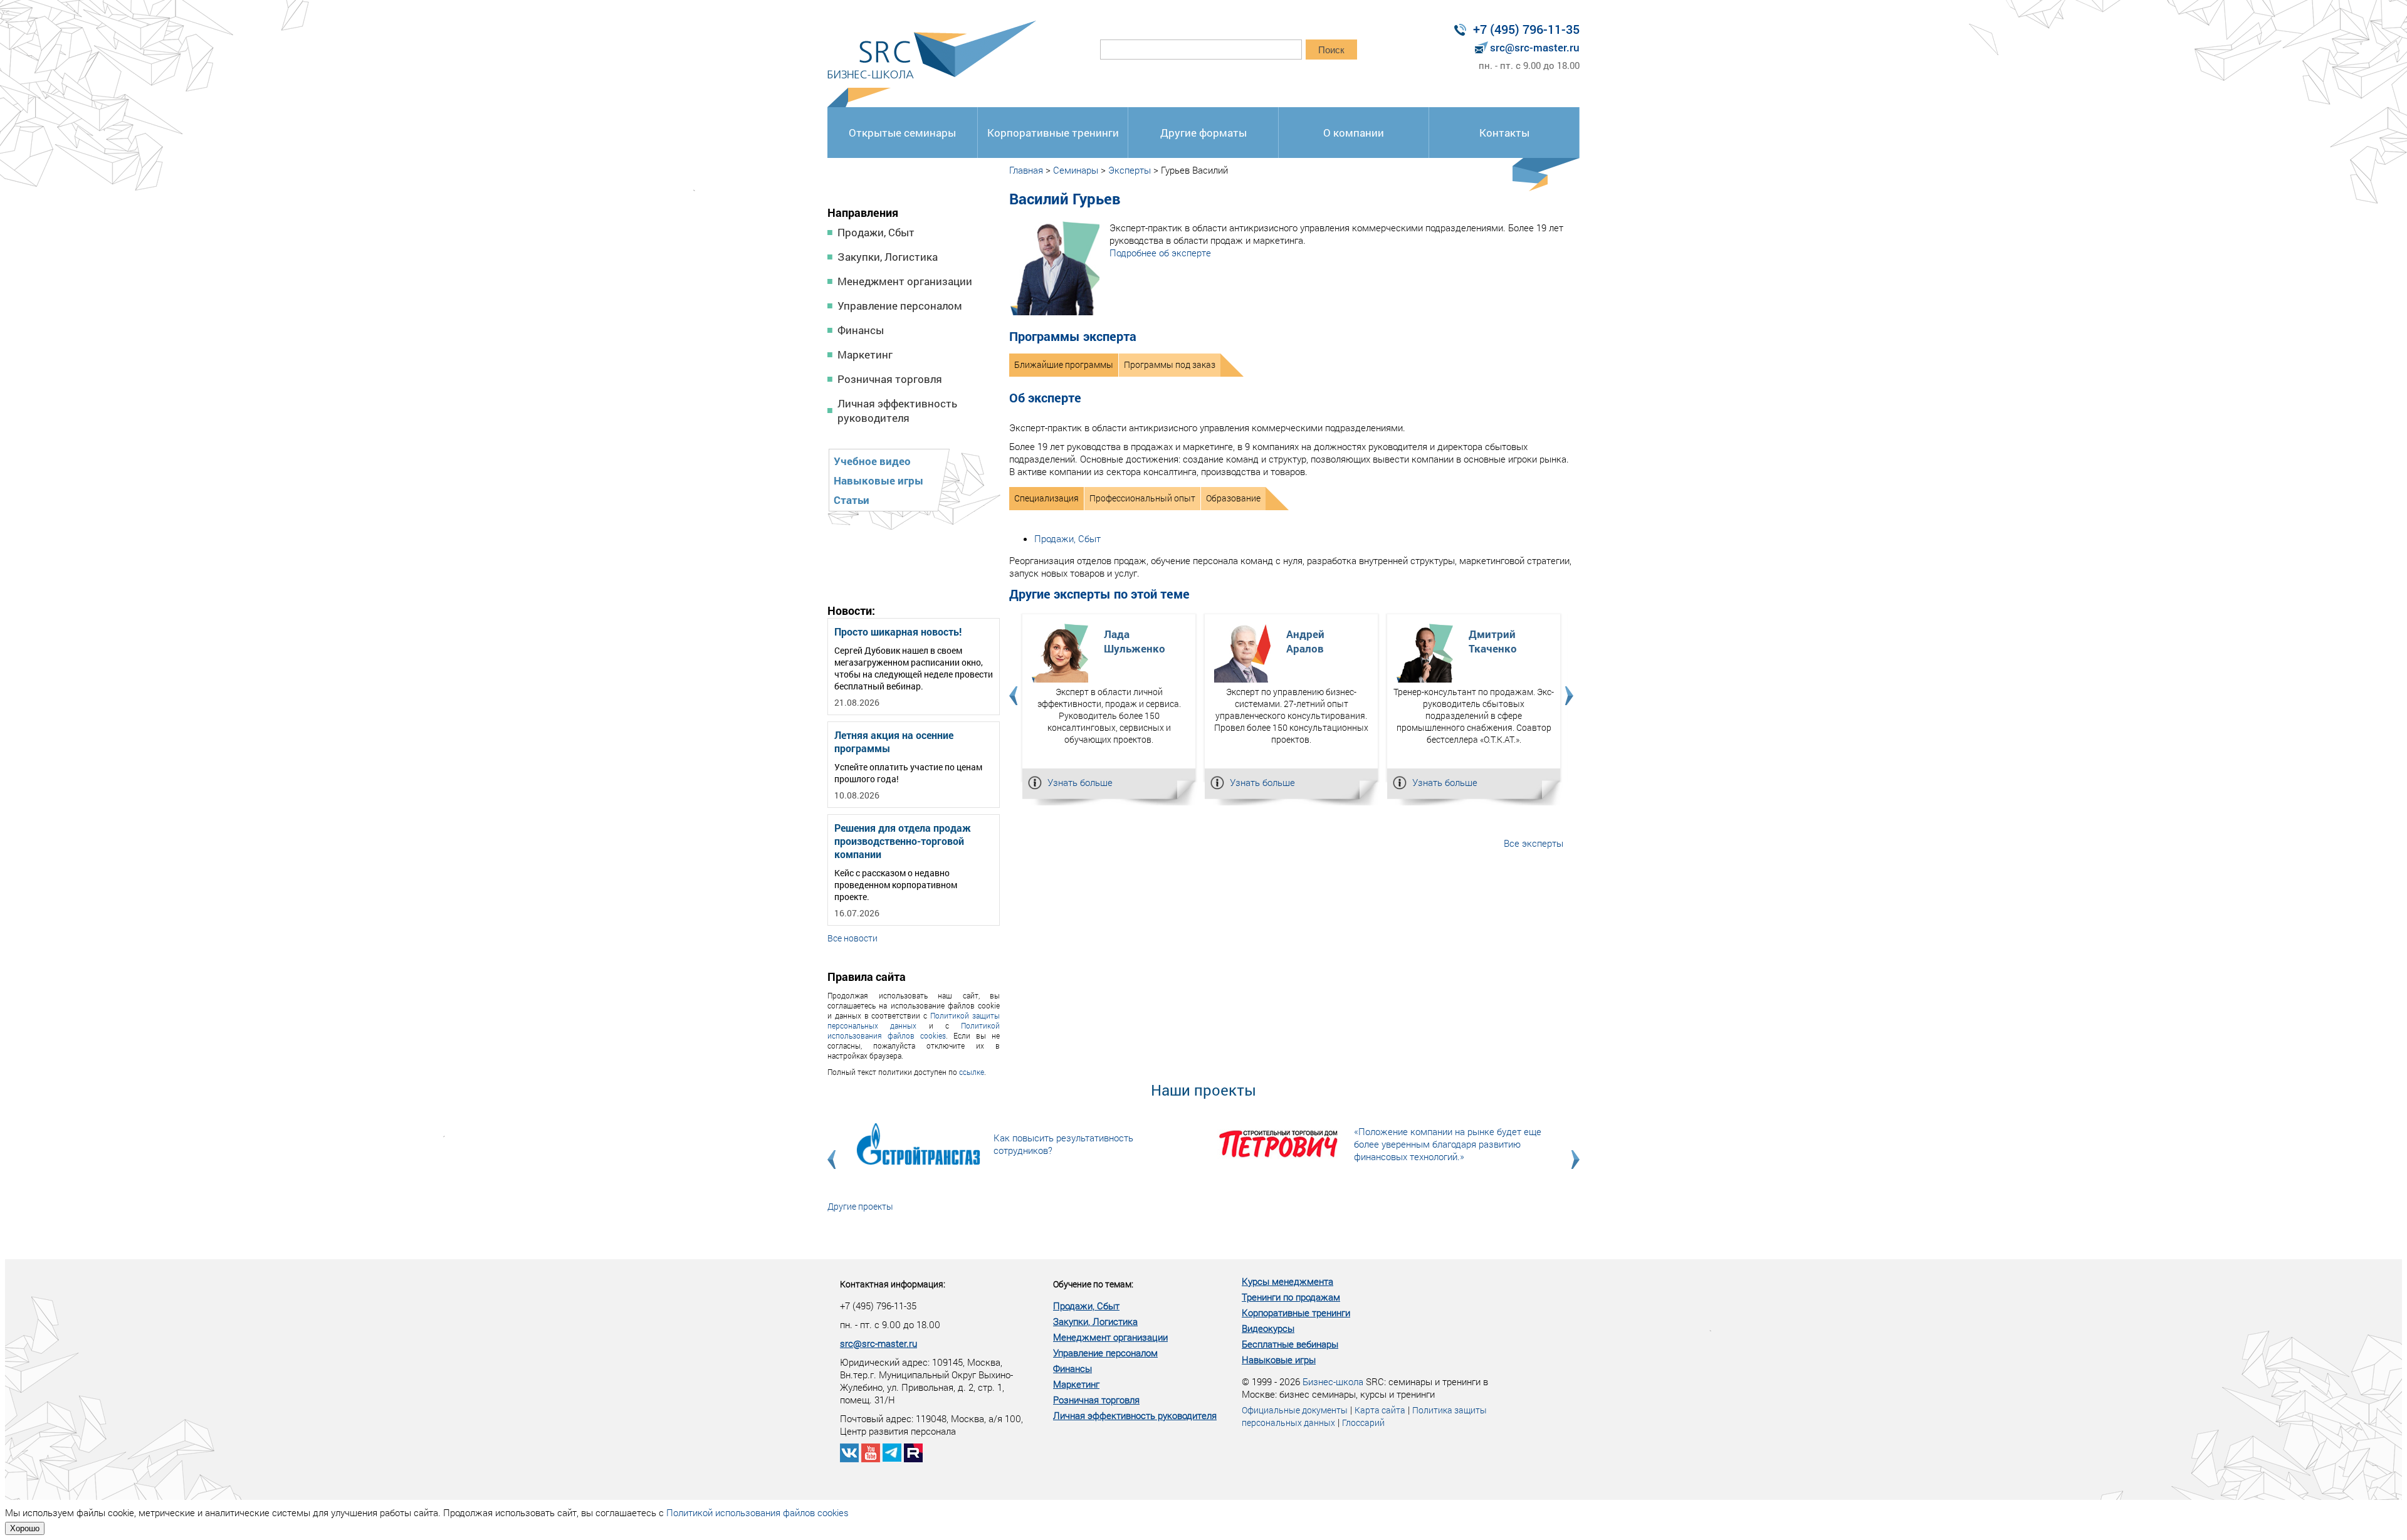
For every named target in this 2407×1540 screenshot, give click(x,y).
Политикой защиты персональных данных (914, 1020)
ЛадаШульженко (1135, 641)
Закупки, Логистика (888, 257)
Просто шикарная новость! (898, 631)
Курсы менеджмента (1287, 1281)
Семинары (1076, 170)
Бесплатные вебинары (1290, 1344)
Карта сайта (1380, 1410)
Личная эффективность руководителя (897, 411)
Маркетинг (865, 354)
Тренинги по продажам (1291, 1297)
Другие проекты (860, 1206)
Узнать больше (1080, 782)
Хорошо (25, 1528)
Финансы (861, 330)
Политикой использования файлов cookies (914, 1030)
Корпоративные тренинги (1053, 133)
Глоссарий (1363, 1422)
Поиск (1331, 50)
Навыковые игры (878, 480)
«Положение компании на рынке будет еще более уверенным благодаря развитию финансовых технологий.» (1448, 1144)
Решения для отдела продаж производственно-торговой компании (903, 841)
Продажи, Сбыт (876, 232)
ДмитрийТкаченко (1493, 641)
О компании (1354, 133)
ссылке (972, 1072)
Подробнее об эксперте (1160, 253)
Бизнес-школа (1333, 1381)
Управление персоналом (900, 306)
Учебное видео (872, 461)
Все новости (852, 938)
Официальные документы (1295, 1410)
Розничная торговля (890, 379)
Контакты (1504, 133)
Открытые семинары (902, 133)
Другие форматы (1203, 133)
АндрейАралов (1305, 641)
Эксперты (1130, 170)
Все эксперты (1534, 843)
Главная (1026, 170)
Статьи (852, 500)
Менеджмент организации (905, 281)
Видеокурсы (1268, 1328)
